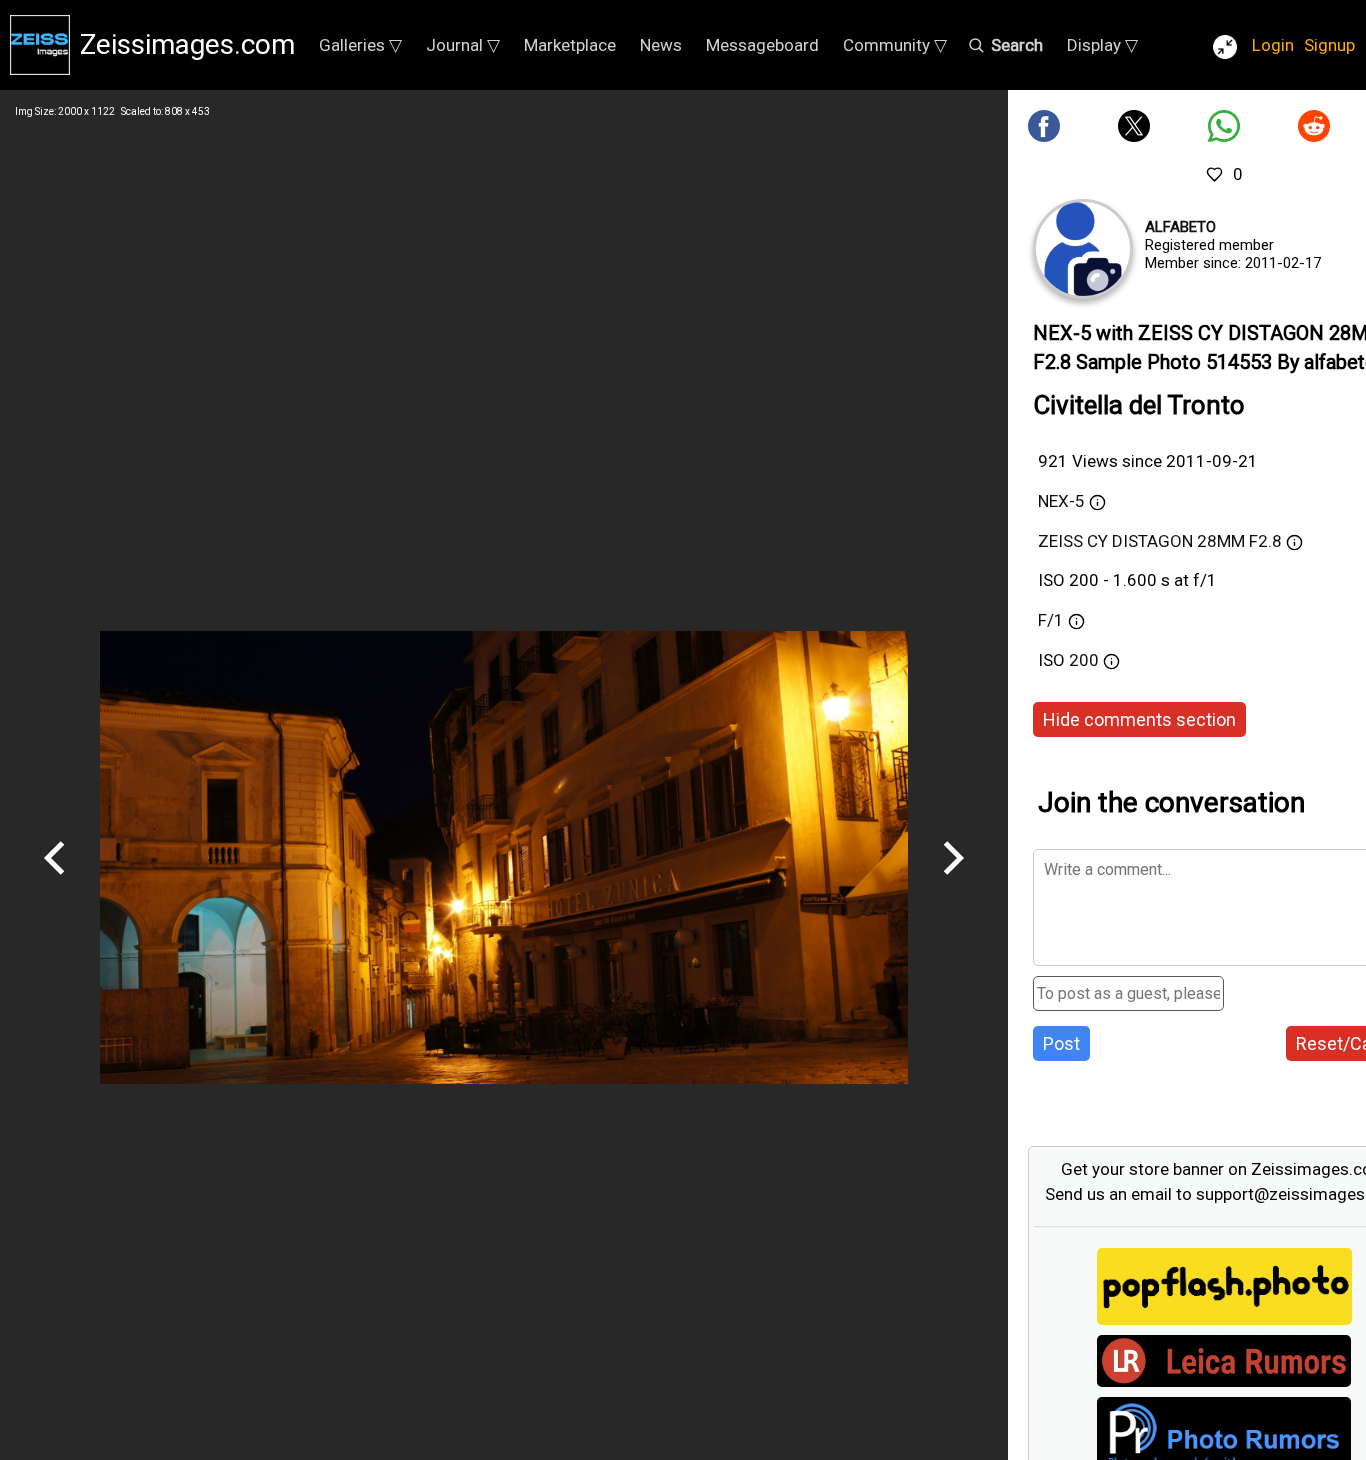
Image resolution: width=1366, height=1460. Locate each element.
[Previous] (55, 882)
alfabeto (1180, 227)
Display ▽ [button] (1102, 45)
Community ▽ (895, 45)
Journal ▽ (463, 45)
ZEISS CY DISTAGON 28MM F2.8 (1160, 541)
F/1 (1051, 620)
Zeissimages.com (187, 44)
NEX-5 (1061, 501)
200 (1086, 660)
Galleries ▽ (360, 45)
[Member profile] (1083, 249)
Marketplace (570, 45)
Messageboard (762, 45)
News (661, 45)
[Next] (953, 882)
